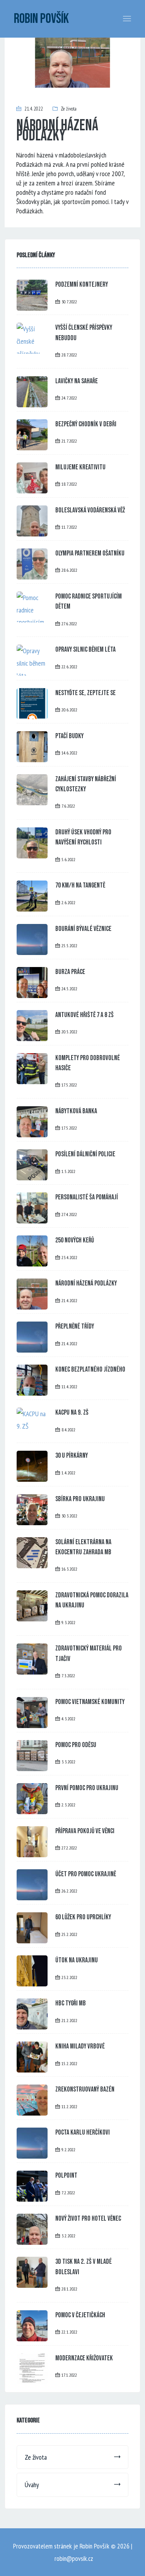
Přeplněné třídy (75, 1326)
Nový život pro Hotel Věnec (88, 2219)
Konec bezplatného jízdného (90, 1369)
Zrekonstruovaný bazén (85, 2089)
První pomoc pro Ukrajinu (87, 1788)
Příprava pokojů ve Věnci (85, 1831)
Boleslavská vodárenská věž (90, 510)
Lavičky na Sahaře (77, 381)
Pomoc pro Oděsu (76, 1745)
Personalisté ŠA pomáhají (87, 1197)
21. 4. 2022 (33, 109)
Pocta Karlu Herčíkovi (83, 2132)
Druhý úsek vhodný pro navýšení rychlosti (83, 837)
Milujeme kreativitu (80, 467)
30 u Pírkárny (72, 1456)
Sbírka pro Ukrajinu (80, 1499)
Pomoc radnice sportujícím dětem (89, 601)
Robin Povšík (41, 19)
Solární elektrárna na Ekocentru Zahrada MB (83, 1547)
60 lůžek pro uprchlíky (83, 1917)
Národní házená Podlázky (86, 1283)
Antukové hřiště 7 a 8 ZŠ (84, 1015)
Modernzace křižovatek (84, 2358)
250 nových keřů (75, 1240)
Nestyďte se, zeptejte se (85, 693)
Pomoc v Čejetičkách (80, 2315)
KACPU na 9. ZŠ (72, 1413)
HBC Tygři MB (71, 2003)
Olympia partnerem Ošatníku (90, 553)
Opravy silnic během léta (85, 650)
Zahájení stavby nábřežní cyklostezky (86, 784)
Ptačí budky (69, 736)
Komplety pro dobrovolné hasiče (88, 1063)
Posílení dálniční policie (85, 1154)
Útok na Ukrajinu (77, 1960)
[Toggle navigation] (127, 19)
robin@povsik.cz (74, 2558)
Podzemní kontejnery (82, 285)
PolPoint (66, 2176)
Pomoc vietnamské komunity (90, 1702)
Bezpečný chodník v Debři (86, 424)
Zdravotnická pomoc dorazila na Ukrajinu (92, 1600)
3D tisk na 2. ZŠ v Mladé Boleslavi (84, 2267)
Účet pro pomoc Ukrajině (86, 1874)
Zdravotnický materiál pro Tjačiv (89, 1653)
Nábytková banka (76, 1111)
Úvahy (32, 2485)
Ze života (69, 109)
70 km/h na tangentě (80, 885)
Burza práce (70, 972)
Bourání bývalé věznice (83, 929)
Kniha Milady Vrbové (80, 2046)
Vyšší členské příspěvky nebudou (84, 333)
